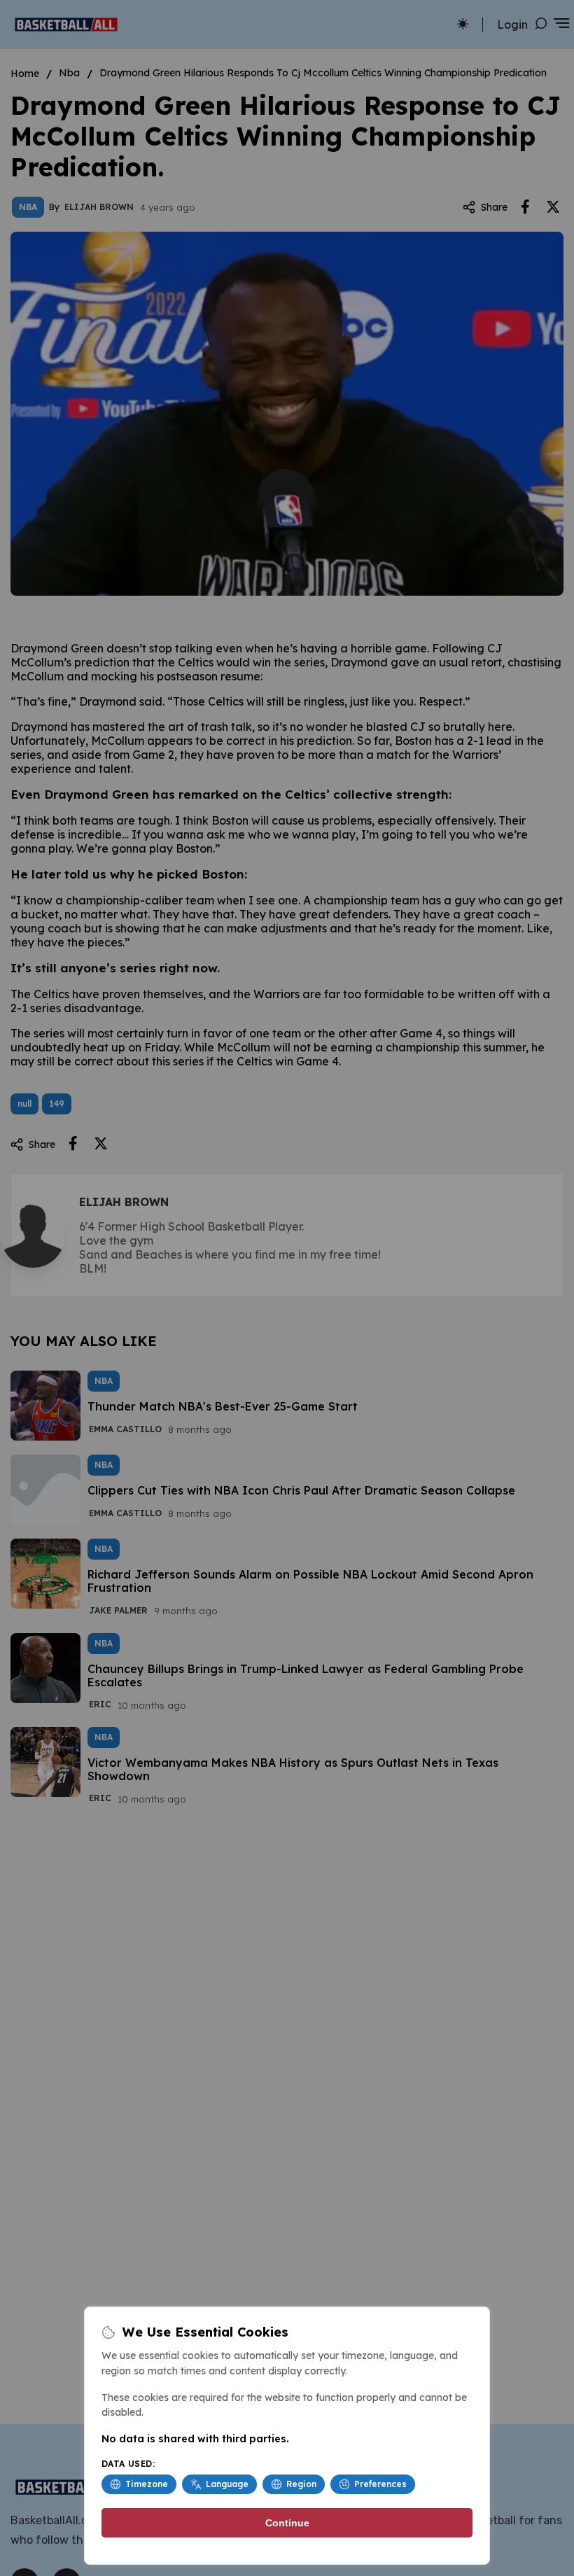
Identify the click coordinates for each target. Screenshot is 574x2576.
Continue (287, 2523)
